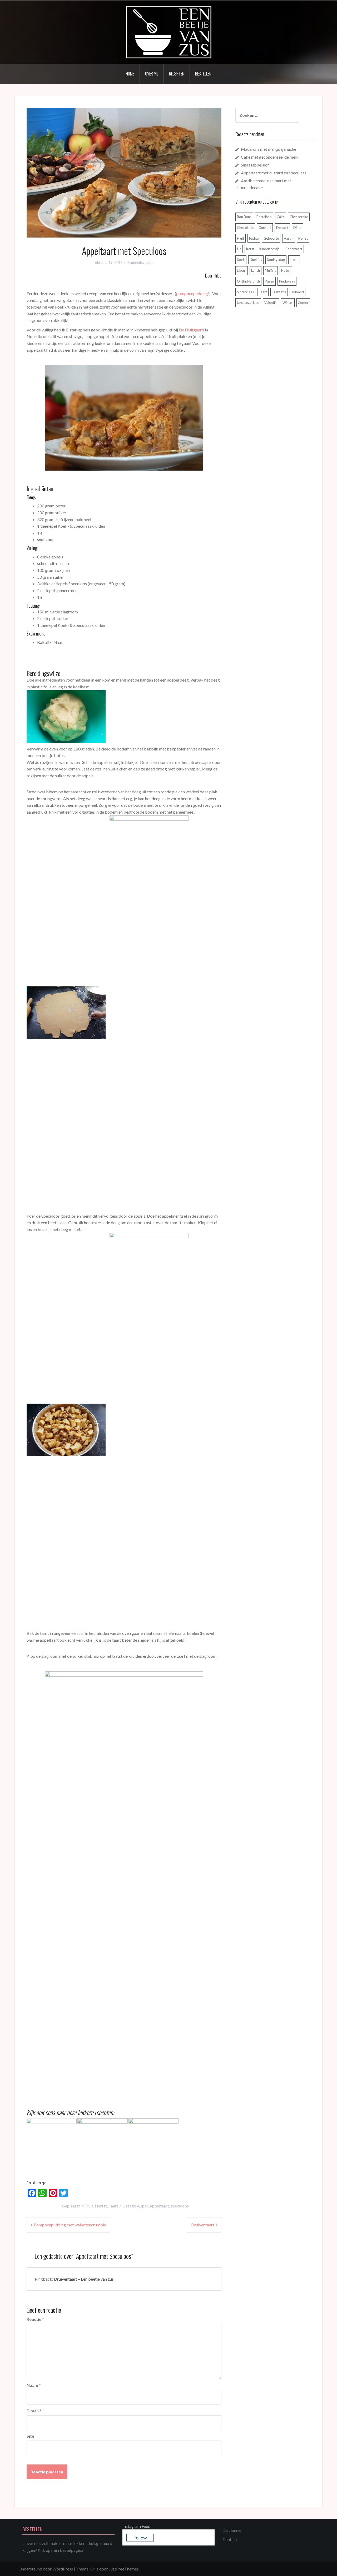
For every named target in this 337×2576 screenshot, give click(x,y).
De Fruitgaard (191, 330)
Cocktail (265, 228)
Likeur (242, 270)
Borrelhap (264, 217)
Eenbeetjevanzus (140, 263)
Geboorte (271, 238)
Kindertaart (293, 249)
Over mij (152, 74)
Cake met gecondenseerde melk (270, 157)
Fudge (254, 238)
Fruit (89, 2206)
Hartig (289, 238)
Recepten (177, 74)
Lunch (256, 270)
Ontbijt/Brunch (248, 281)
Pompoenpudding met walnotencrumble (70, 2225)
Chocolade (245, 228)
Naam (34, 2385)
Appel (142, 2206)
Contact (230, 2539)
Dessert (282, 228)
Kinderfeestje (269, 249)
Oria (94, 2569)
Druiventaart (203, 2225)
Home (130, 74)
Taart (113, 2206)
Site (30, 2436)
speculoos (180, 2206)
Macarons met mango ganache (269, 149)
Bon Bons (244, 217)
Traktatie (279, 292)
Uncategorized (248, 303)
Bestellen (203, 74)
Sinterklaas (245, 292)
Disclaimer (232, 2530)
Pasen (269, 281)
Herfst (101, 2206)
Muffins (271, 270)
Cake (281, 217)
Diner (298, 228)
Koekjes (256, 260)
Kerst (250, 249)
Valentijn (271, 303)
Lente (294, 260)
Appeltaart (159, 2206)
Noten (286, 270)
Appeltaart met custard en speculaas (274, 173)
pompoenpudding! (193, 293)
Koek (241, 260)
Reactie (35, 2319)
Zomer (303, 303)
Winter (288, 303)
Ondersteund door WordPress (46, 2569)
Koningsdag (276, 260)
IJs (239, 249)
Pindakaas (287, 281)
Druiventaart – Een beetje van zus (84, 2279)
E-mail (34, 2411)
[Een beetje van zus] (169, 31)
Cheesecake (299, 217)
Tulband (298, 292)
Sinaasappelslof (255, 165)
